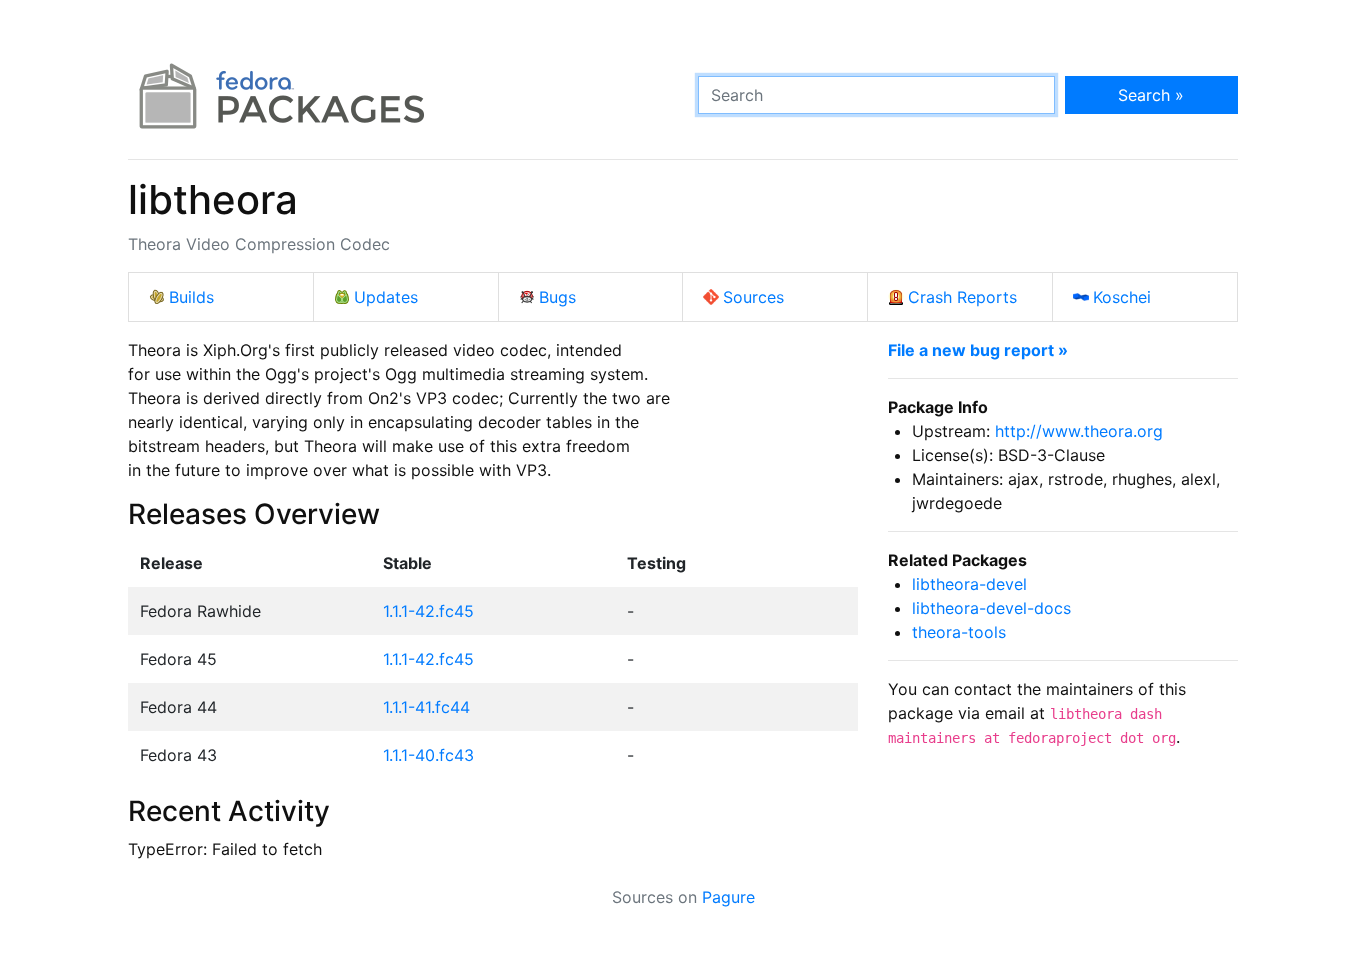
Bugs (557, 297)
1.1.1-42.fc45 (428, 611)
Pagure (728, 897)
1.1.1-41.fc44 (426, 707)
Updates (386, 297)
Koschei (1122, 297)
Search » (1151, 95)
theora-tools (959, 632)
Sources (753, 297)
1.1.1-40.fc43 (428, 755)
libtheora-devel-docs (991, 608)
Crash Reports (962, 297)
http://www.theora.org (1079, 431)
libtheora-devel (969, 584)
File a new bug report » (978, 350)
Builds (191, 297)
